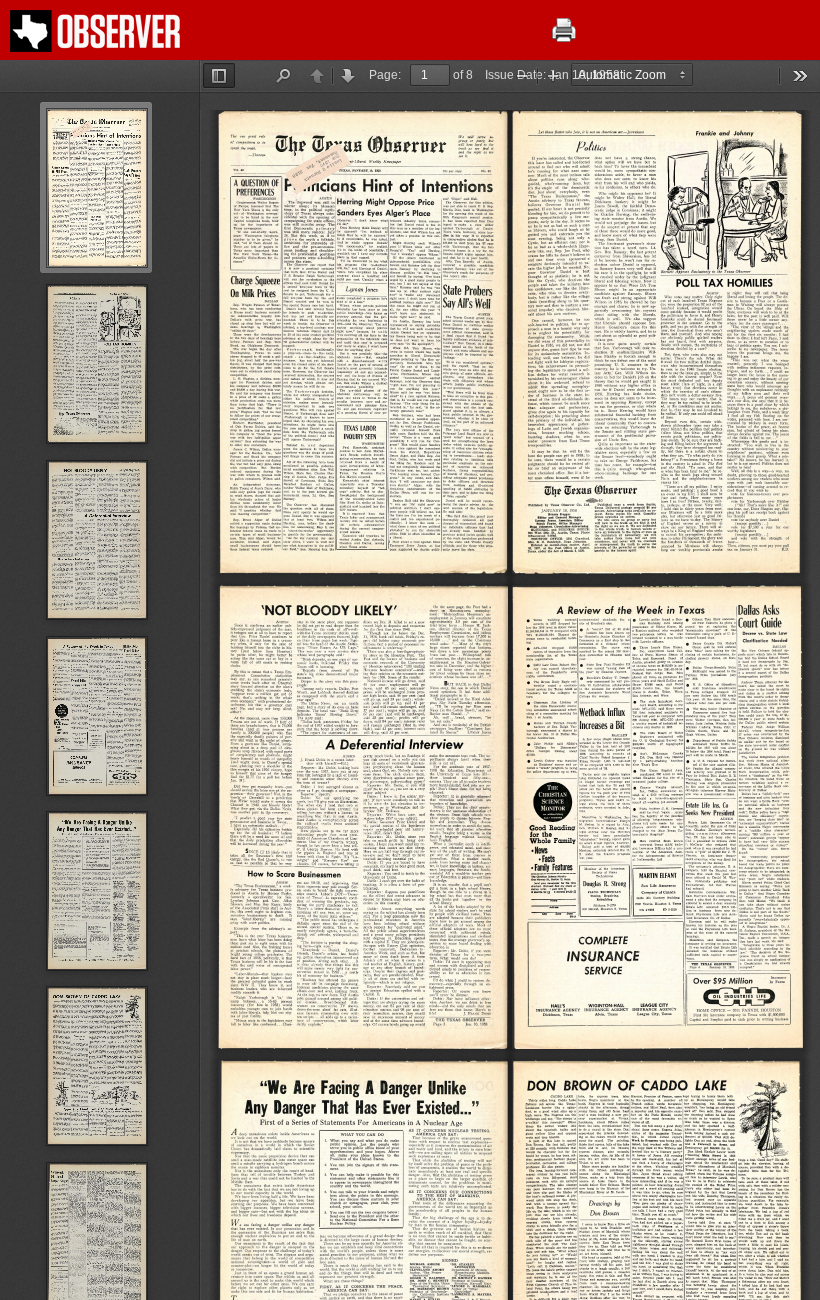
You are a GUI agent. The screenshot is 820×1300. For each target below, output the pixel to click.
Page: (385, 75)
